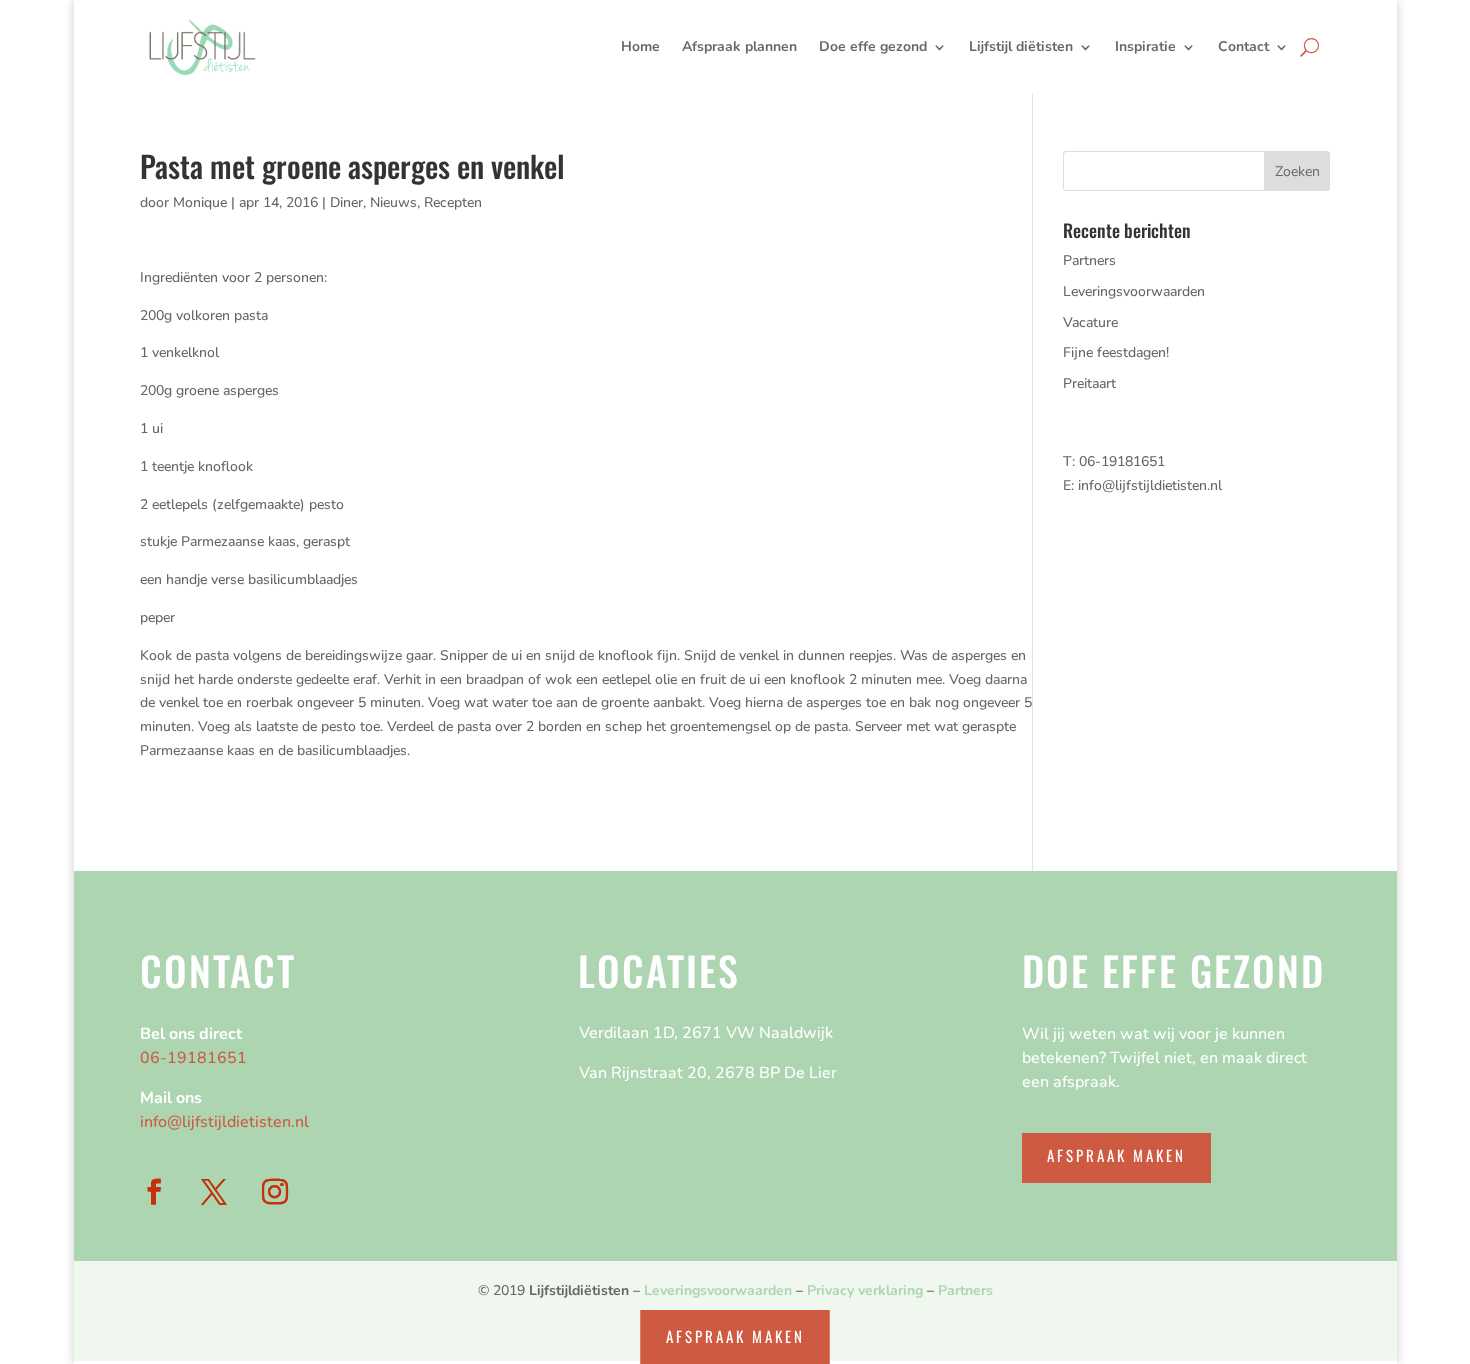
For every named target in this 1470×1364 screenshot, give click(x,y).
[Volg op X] (214, 1193)
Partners (1089, 260)
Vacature (1090, 322)
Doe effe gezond (873, 46)
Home (640, 46)
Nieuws (393, 202)
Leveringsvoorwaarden (1134, 291)
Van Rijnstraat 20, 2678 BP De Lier (708, 1073)
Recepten (453, 202)
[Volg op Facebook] (153, 1193)
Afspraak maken (1116, 1155)
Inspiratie (1145, 46)
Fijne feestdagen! (1116, 352)
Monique (200, 202)
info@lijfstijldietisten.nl (1150, 485)
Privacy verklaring (865, 1290)
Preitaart (1089, 383)
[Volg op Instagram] (274, 1193)
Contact (1243, 46)
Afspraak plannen (739, 46)
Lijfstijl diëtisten (1021, 46)
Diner (346, 202)
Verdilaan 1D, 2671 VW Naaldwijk (706, 1033)
